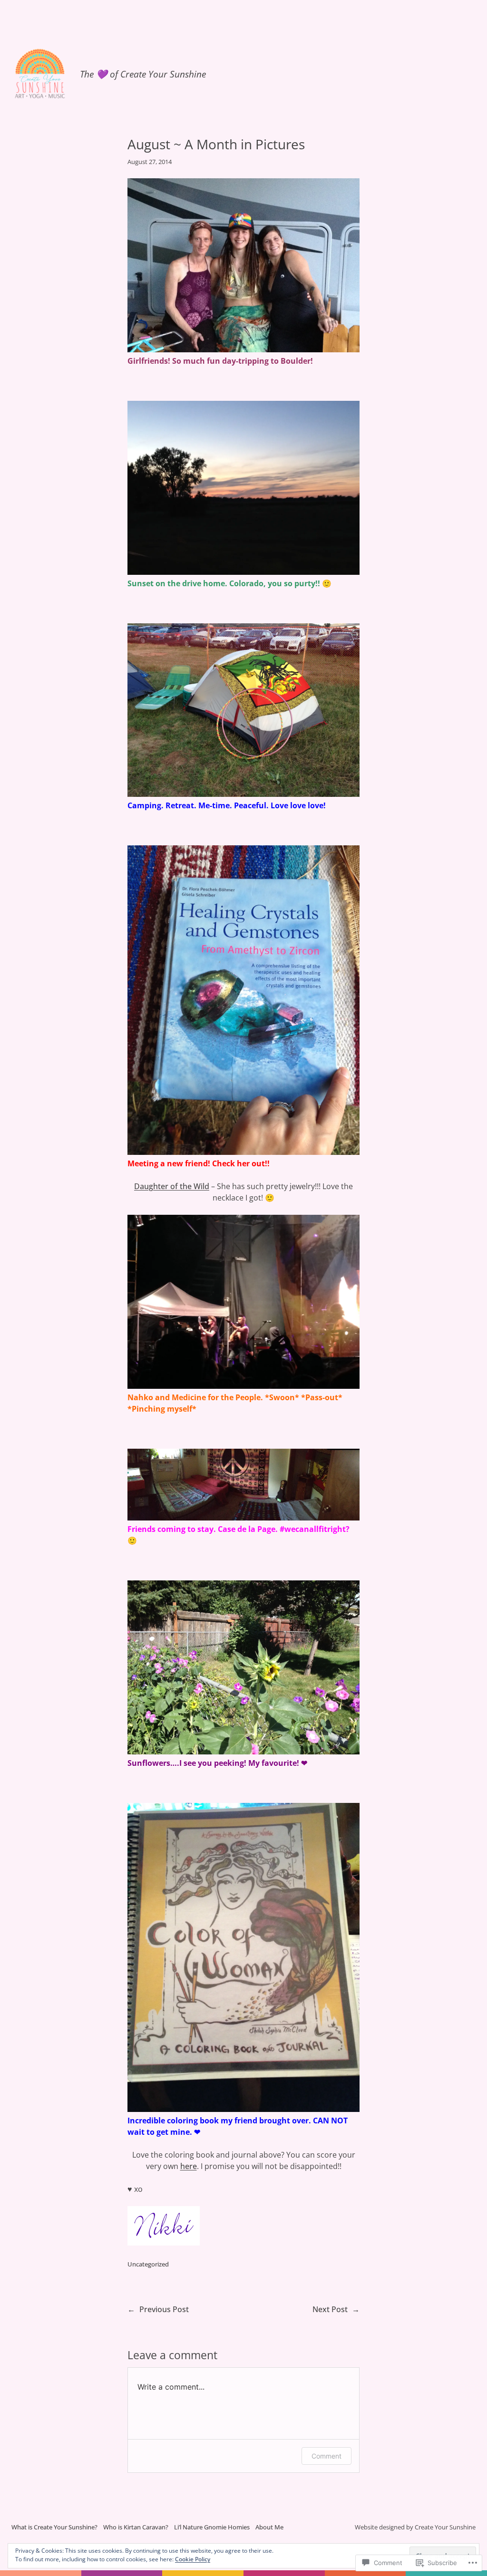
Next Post (330, 2309)
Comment (326, 2456)
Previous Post (164, 2309)
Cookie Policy (193, 2559)
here (189, 2166)
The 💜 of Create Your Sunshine (143, 74)
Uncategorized (148, 2264)
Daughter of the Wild (172, 1186)
